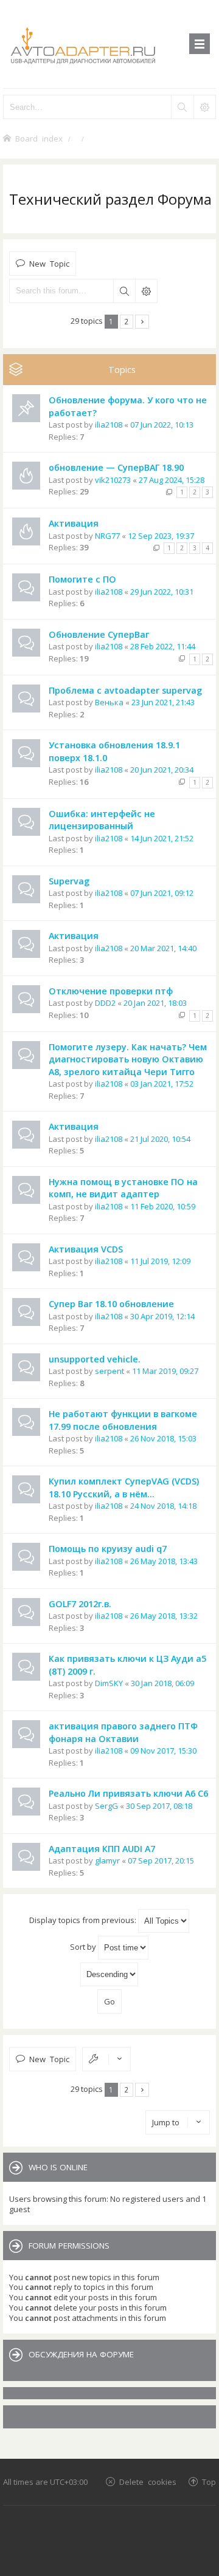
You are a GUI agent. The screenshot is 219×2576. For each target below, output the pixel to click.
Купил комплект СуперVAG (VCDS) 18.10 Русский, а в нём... (124, 1488)
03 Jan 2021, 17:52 (162, 1084)
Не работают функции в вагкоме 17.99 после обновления (123, 1420)
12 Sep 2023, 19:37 (161, 536)
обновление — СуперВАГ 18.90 (116, 467)
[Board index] (109, 44)
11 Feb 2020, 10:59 (163, 1206)
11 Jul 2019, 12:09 (160, 1261)
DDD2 (105, 1003)
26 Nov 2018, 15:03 (163, 1438)
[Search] (182, 107)
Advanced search (146, 291)
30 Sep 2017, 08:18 (159, 1806)
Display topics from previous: (84, 1920)
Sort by (84, 1947)
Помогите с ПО (82, 579)
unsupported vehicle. (95, 1359)
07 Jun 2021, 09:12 (162, 893)
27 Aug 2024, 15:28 (172, 480)
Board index (39, 138)
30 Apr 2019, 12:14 (162, 1316)
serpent (109, 1371)
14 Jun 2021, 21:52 (162, 838)
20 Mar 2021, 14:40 (163, 948)
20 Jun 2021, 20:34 (162, 770)
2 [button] (126, 321)
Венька (109, 702)
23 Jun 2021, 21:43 (163, 702)
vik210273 (113, 480)
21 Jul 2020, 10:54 (160, 1139)
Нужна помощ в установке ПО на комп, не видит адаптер (123, 1188)
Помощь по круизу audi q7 (108, 1549)
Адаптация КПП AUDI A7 (102, 1849)
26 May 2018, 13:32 (164, 1616)
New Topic (49, 263)
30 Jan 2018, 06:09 (162, 1683)
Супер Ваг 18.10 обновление (111, 1304)
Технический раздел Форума (110, 199)
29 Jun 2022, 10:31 (162, 592)
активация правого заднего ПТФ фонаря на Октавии (123, 1732)
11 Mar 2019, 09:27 (165, 1371)
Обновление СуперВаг (99, 634)
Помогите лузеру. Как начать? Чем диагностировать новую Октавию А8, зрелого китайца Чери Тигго (128, 1059)
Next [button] (142, 322)
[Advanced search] (204, 107)
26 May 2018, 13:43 (164, 1561)
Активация (74, 523)
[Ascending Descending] (109, 1974)
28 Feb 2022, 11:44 (163, 646)
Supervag (69, 881)
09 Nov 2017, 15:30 (163, 1751)
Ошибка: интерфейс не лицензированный (102, 820)
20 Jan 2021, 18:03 (155, 1003)
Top (209, 2482)
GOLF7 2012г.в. (80, 1604)
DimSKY (109, 1683)
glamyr (107, 1860)
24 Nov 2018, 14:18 (163, 1506)
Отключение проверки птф (111, 991)
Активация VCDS (86, 1249)
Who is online (58, 2167)
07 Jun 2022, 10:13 (162, 425)
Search (124, 291)
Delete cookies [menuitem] (148, 2482)
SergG (106, 1806)
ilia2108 (109, 425)
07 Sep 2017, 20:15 (161, 1860)
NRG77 (107, 536)
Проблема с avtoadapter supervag (125, 690)
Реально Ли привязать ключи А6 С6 (128, 1793)
